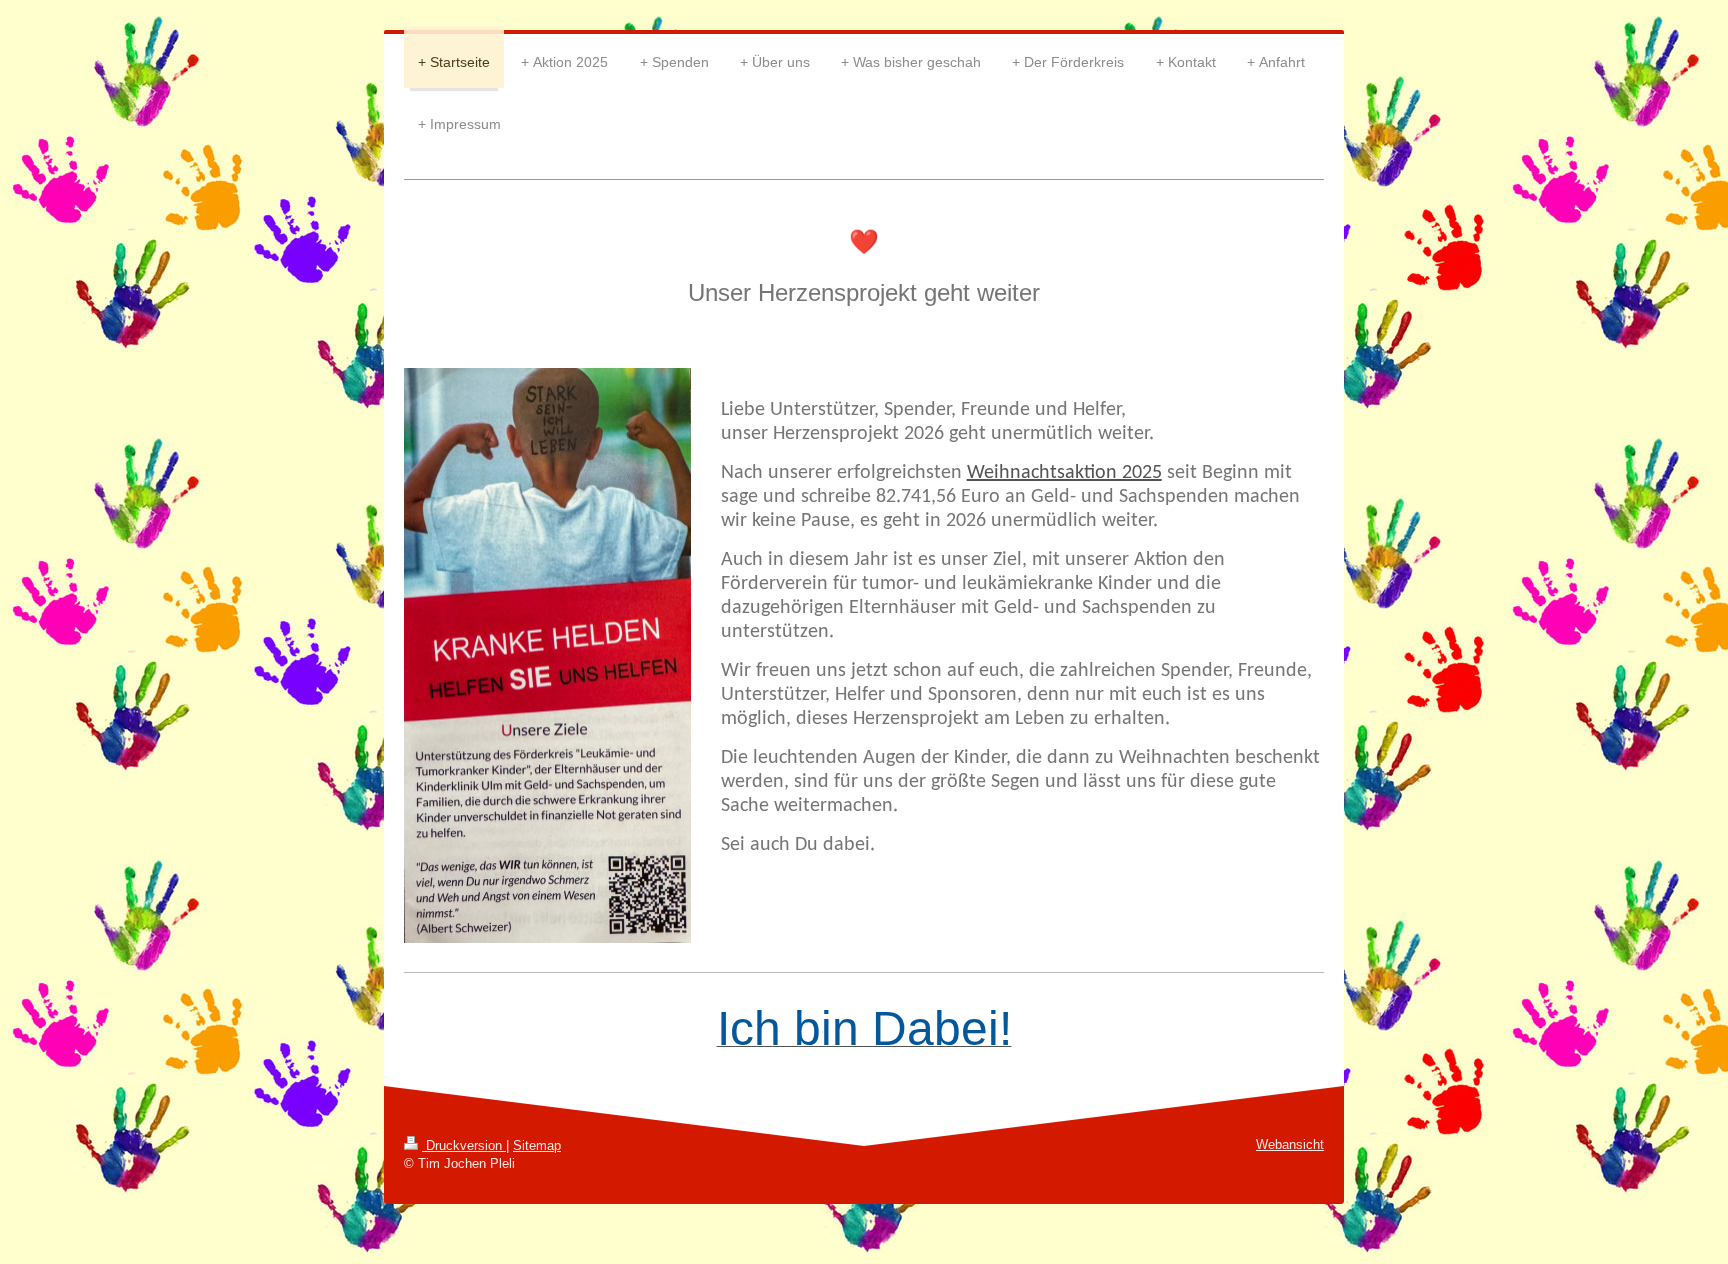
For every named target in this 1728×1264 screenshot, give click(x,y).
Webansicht (1290, 1144)
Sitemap (537, 1145)
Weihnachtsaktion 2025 (1064, 473)
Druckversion (464, 1145)
